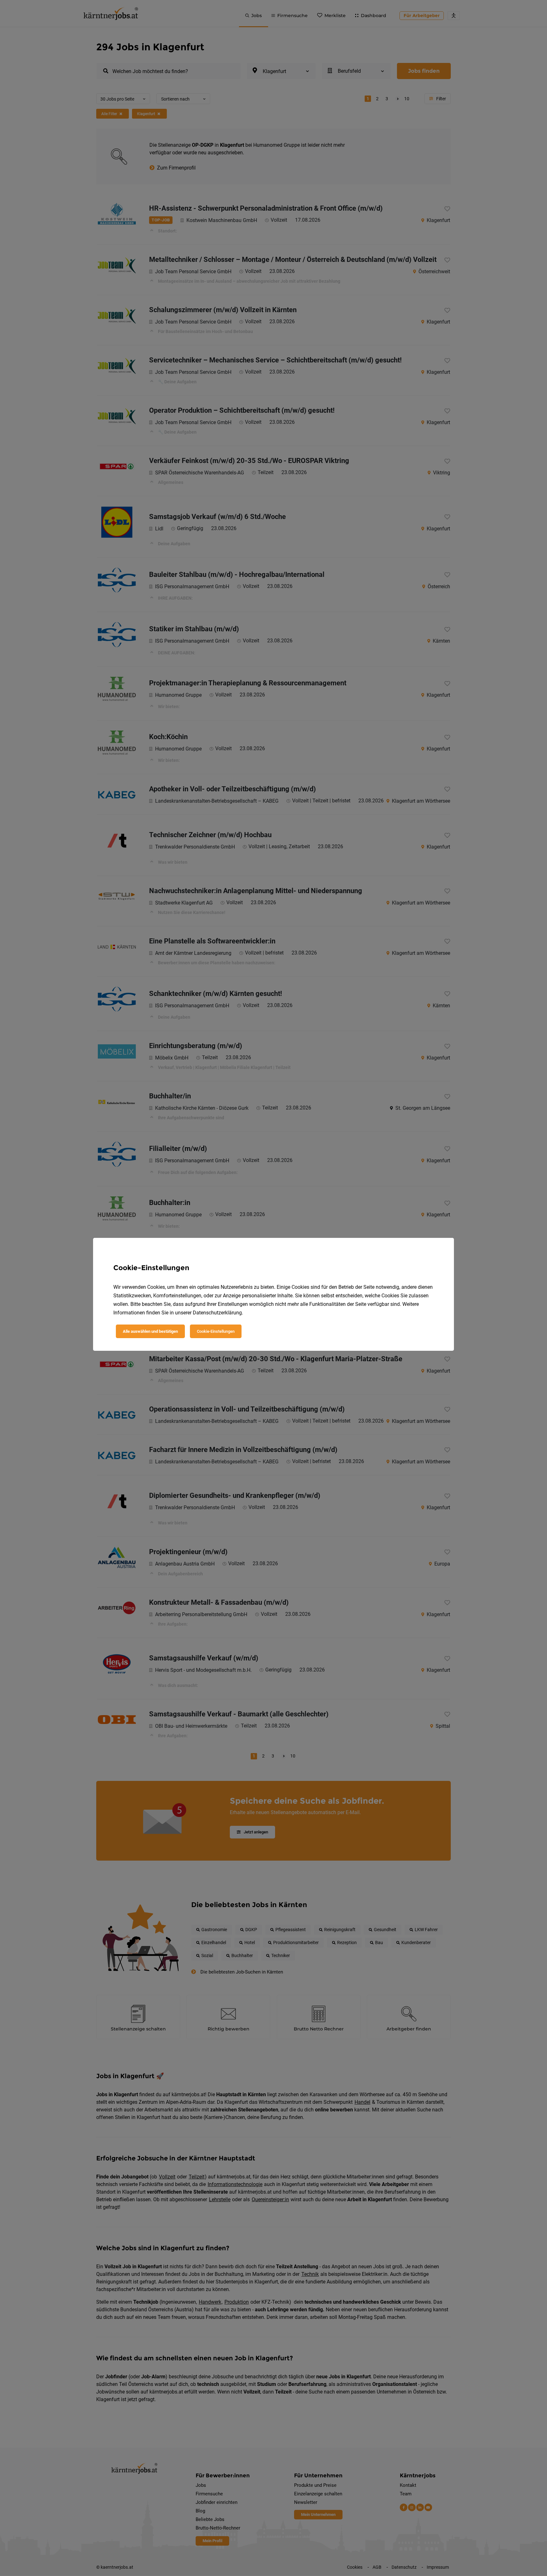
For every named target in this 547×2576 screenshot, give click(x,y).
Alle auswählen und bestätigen (150, 1331)
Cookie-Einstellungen (216, 1331)
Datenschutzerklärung (217, 1313)
